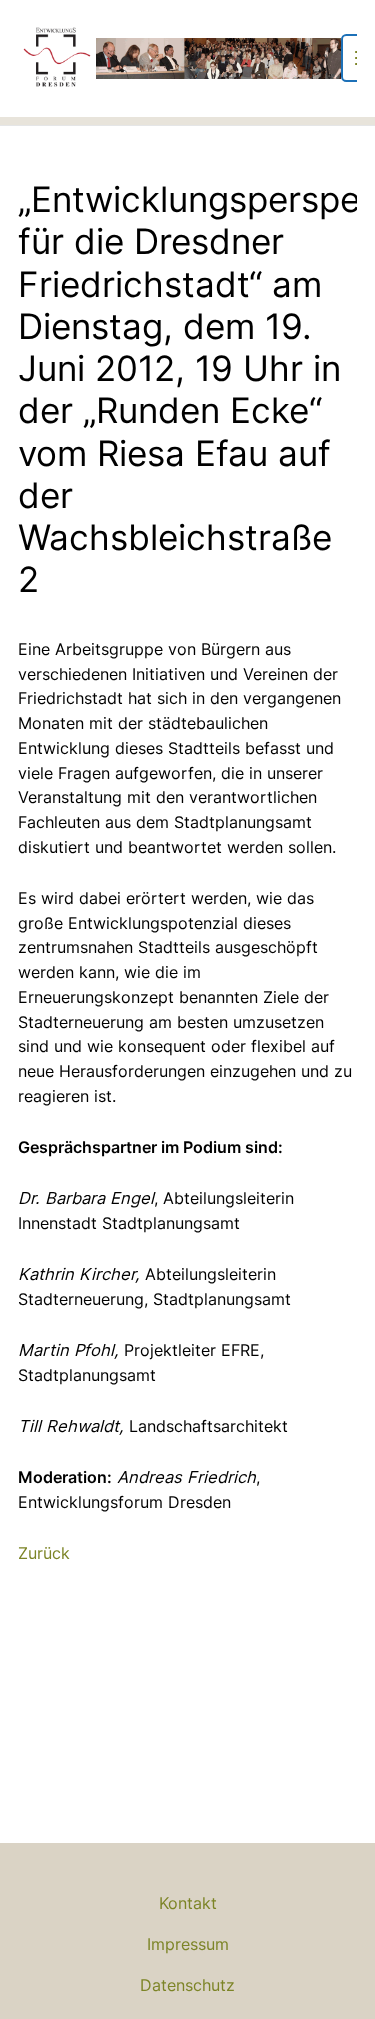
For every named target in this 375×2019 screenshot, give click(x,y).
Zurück (44, 1553)
